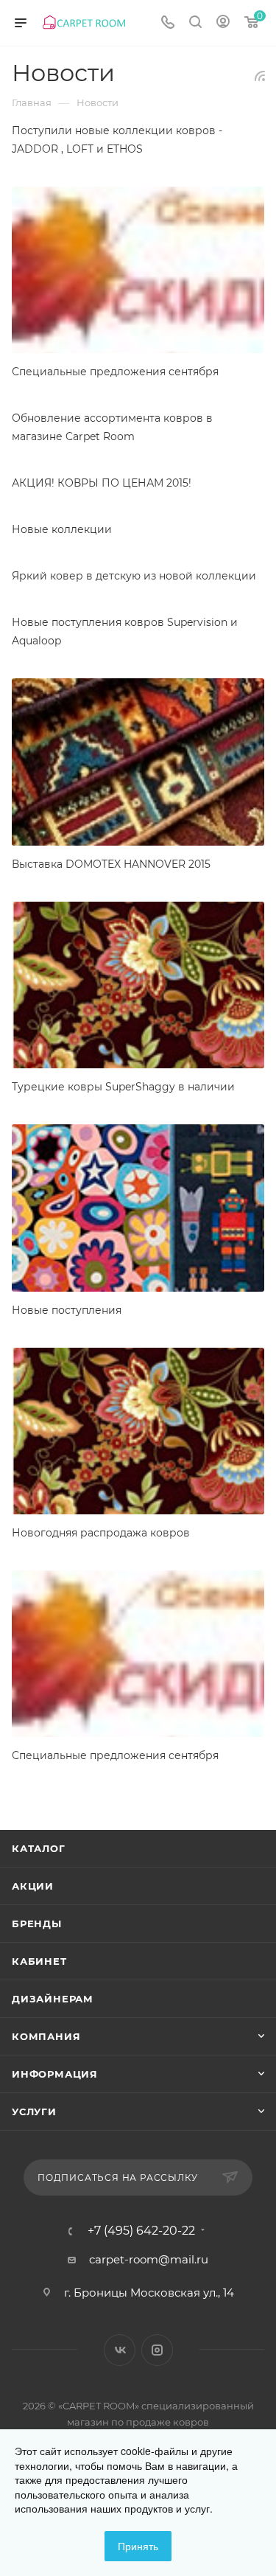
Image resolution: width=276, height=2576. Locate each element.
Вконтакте (120, 2350)
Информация (55, 2074)
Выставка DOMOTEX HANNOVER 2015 (111, 864)
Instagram (157, 2350)
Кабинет (39, 1961)
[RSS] (260, 76)
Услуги (34, 2112)
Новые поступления (67, 1310)
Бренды (37, 1924)
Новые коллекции (62, 529)
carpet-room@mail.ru (149, 2259)
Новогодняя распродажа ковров (101, 1533)
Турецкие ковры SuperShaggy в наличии (123, 1087)
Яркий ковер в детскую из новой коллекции (134, 576)
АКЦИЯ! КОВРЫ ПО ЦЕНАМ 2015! (102, 483)
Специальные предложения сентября (115, 372)
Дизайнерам (53, 1999)
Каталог (39, 1848)
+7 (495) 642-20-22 (141, 2231)
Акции (33, 1886)
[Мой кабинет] (223, 23)
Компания (46, 2036)
